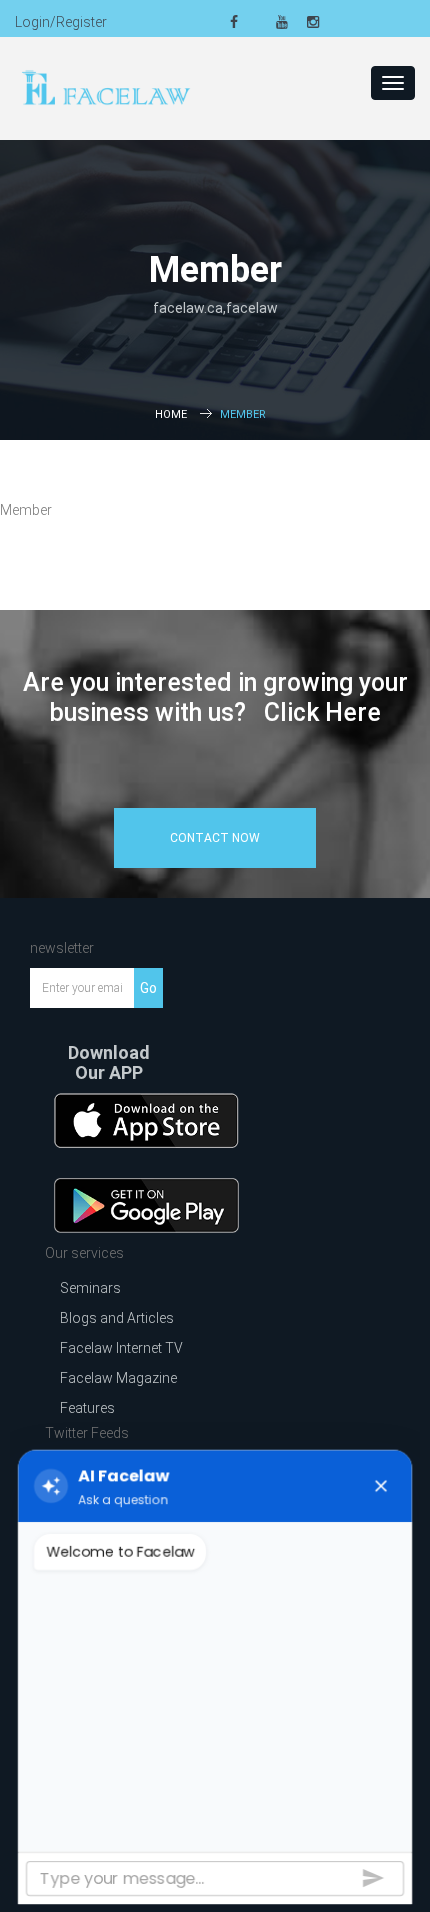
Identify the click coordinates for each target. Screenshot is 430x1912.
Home (171, 414)
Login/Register (61, 22)
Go (148, 988)
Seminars (90, 1288)
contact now (215, 838)
